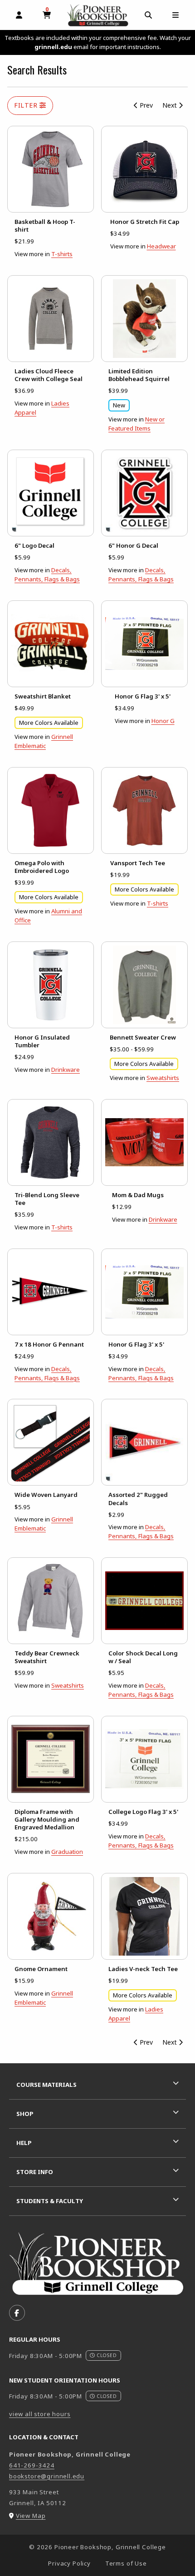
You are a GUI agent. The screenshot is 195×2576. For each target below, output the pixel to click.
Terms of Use (126, 2563)
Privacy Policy (69, 2563)
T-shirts (62, 254)
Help (24, 2143)
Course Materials (46, 2085)
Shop (25, 2114)
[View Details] (51, 169)
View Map (31, 2516)
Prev (145, 105)
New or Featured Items (136, 424)
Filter (27, 105)
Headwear (161, 246)
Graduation (67, 1852)
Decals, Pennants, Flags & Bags (141, 1531)
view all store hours (40, 2414)
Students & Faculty (50, 2201)
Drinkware (66, 1070)
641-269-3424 (32, 2465)
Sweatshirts (163, 1078)
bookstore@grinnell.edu (47, 2476)
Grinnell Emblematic (44, 1524)
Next (171, 105)
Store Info (35, 2172)
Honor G (163, 721)
